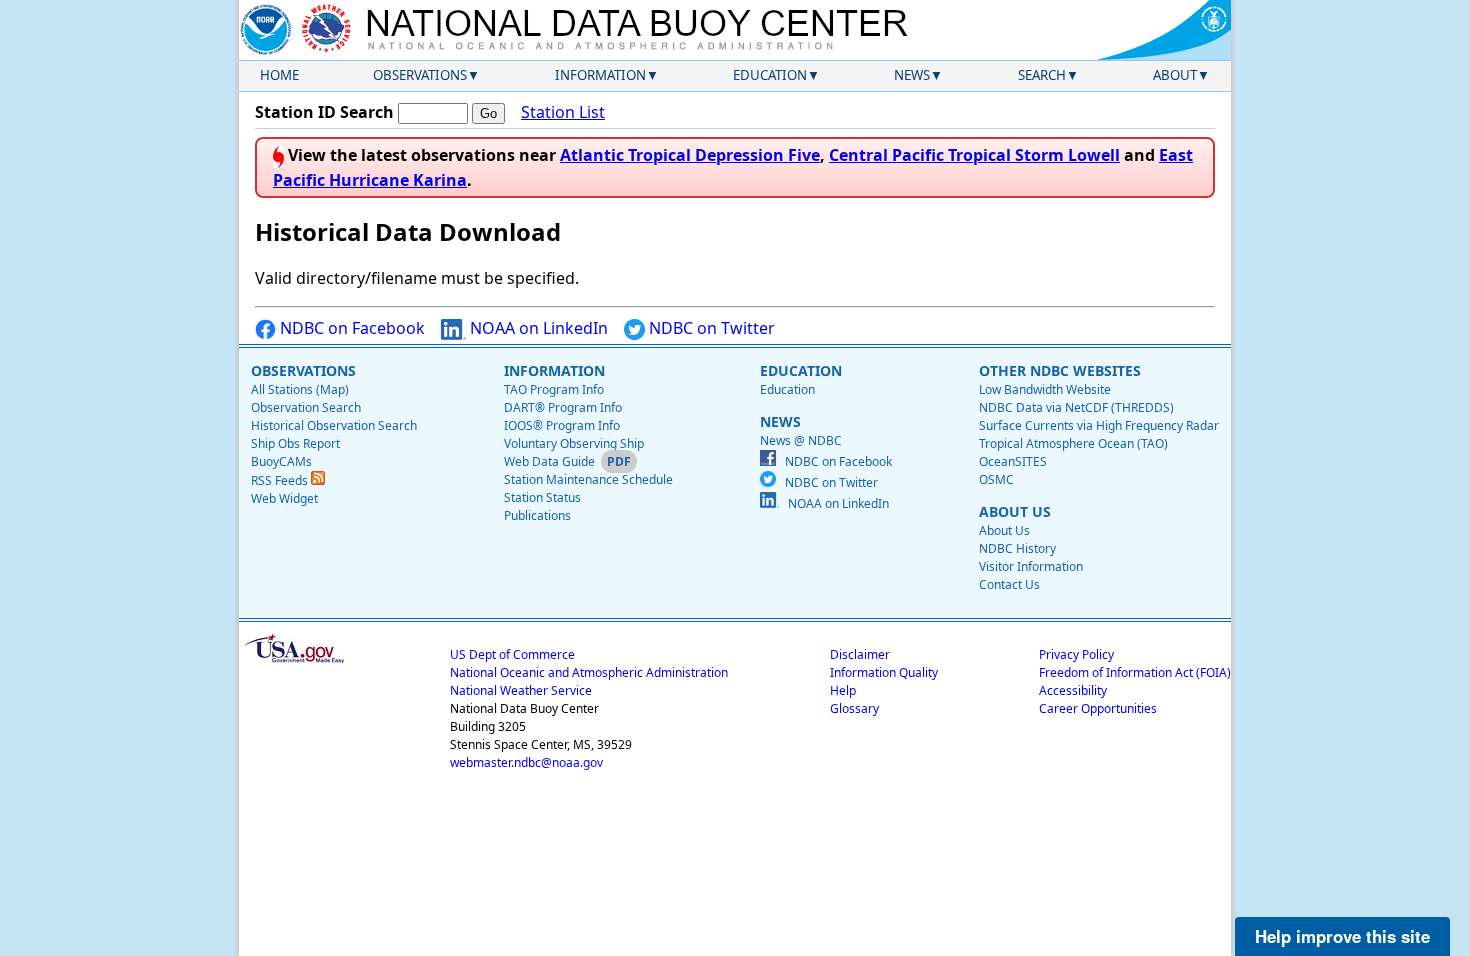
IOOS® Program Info (562, 425)
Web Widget (284, 498)
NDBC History (1017, 548)
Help (843, 690)
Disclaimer (860, 654)
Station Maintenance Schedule (588, 479)
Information (600, 75)
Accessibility (1073, 690)
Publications (537, 515)
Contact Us (1009, 584)
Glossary (854, 708)
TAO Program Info (554, 389)
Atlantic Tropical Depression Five (690, 155)
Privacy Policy (1076, 654)
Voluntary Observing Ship (574, 443)
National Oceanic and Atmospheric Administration (589, 672)
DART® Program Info (563, 407)
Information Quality (884, 672)
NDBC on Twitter (710, 328)
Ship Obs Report (295, 443)
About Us (1004, 530)
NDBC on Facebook (350, 328)
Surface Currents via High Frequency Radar (1099, 425)
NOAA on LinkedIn (537, 328)
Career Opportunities (1098, 708)
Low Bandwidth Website (1045, 389)
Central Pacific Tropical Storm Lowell (974, 155)
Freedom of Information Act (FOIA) (1135, 672)
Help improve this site (1342, 936)
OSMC (996, 479)
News (912, 75)
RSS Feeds (281, 480)
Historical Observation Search (334, 425)
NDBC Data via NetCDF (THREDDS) (1076, 407)
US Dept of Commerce (512, 654)
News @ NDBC (801, 440)
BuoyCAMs (281, 461)
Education (770, 75)
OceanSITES (1013, 461)
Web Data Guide (549, 461)
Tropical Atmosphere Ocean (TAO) (1073, 443)
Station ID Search (324, 112)
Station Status (542, 497)
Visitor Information (1031, 566)
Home (279, 75)
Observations (420, 75)
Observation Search (306, 407)
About (1175, 75)
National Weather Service (521, 690)
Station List (563, 112)
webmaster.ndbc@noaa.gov (526, 762)
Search (1042, 75)
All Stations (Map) (300, 389)
